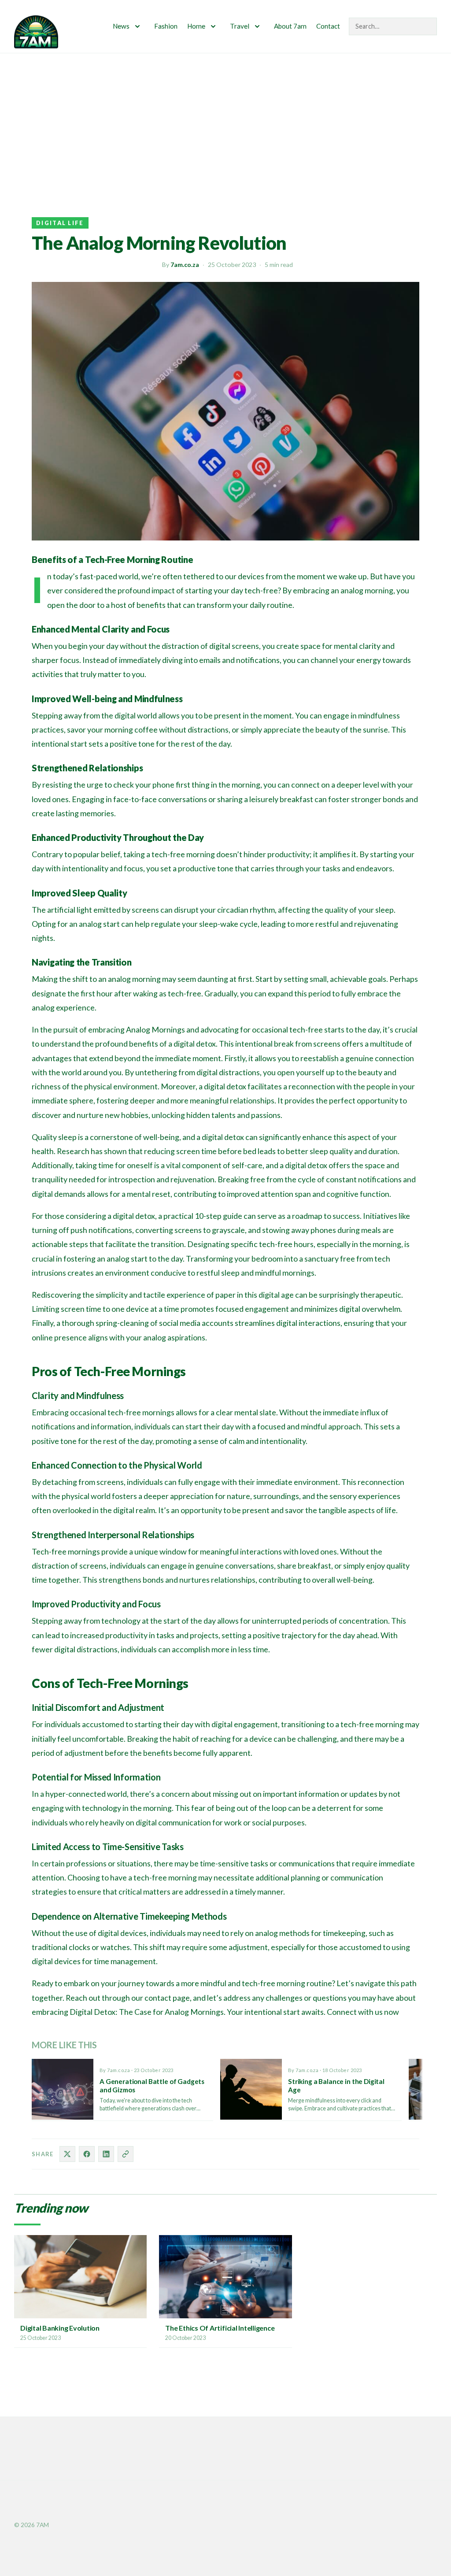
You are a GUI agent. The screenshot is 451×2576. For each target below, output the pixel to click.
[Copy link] (126, 2154)
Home (196, 26)
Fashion (166, 26)
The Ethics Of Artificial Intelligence (220, 2328)
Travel (240, 26)
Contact (328, 26)
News (121, 26)
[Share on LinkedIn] (106, 2154)
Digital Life (60, 223)
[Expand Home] (213, 26)
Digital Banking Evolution (60, 2328)
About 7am (290, 26)
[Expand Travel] (257, 26)
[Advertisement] (225, 119)
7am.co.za (185, 265)
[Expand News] (137, 26)
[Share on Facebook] (87, 2154)
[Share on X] (67, 2154)
